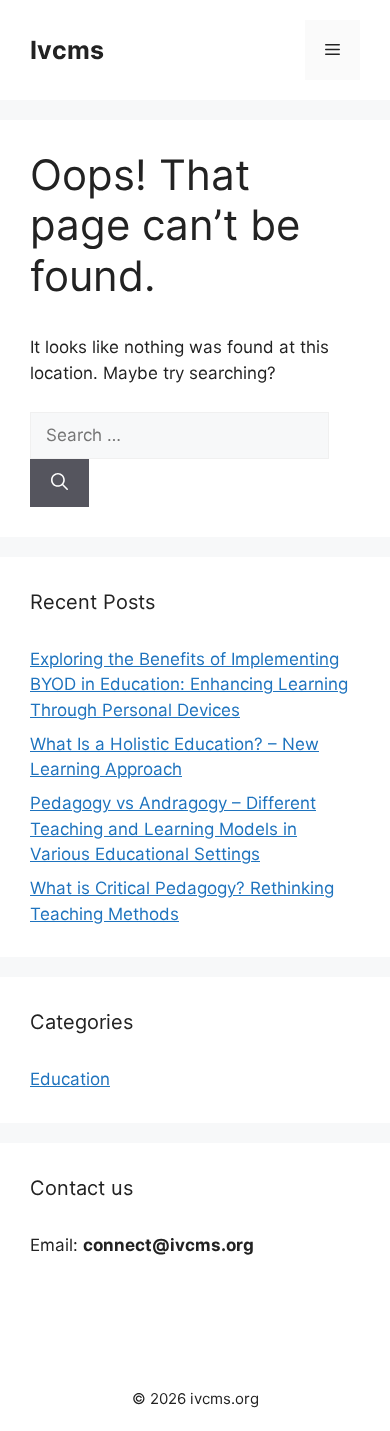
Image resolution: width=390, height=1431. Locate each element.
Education (70, 1079)
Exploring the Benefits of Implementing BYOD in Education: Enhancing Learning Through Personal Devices (189, 684)
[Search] (59, 483)
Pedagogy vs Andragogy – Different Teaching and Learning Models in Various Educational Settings (173, 828)
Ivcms (67, 50)
